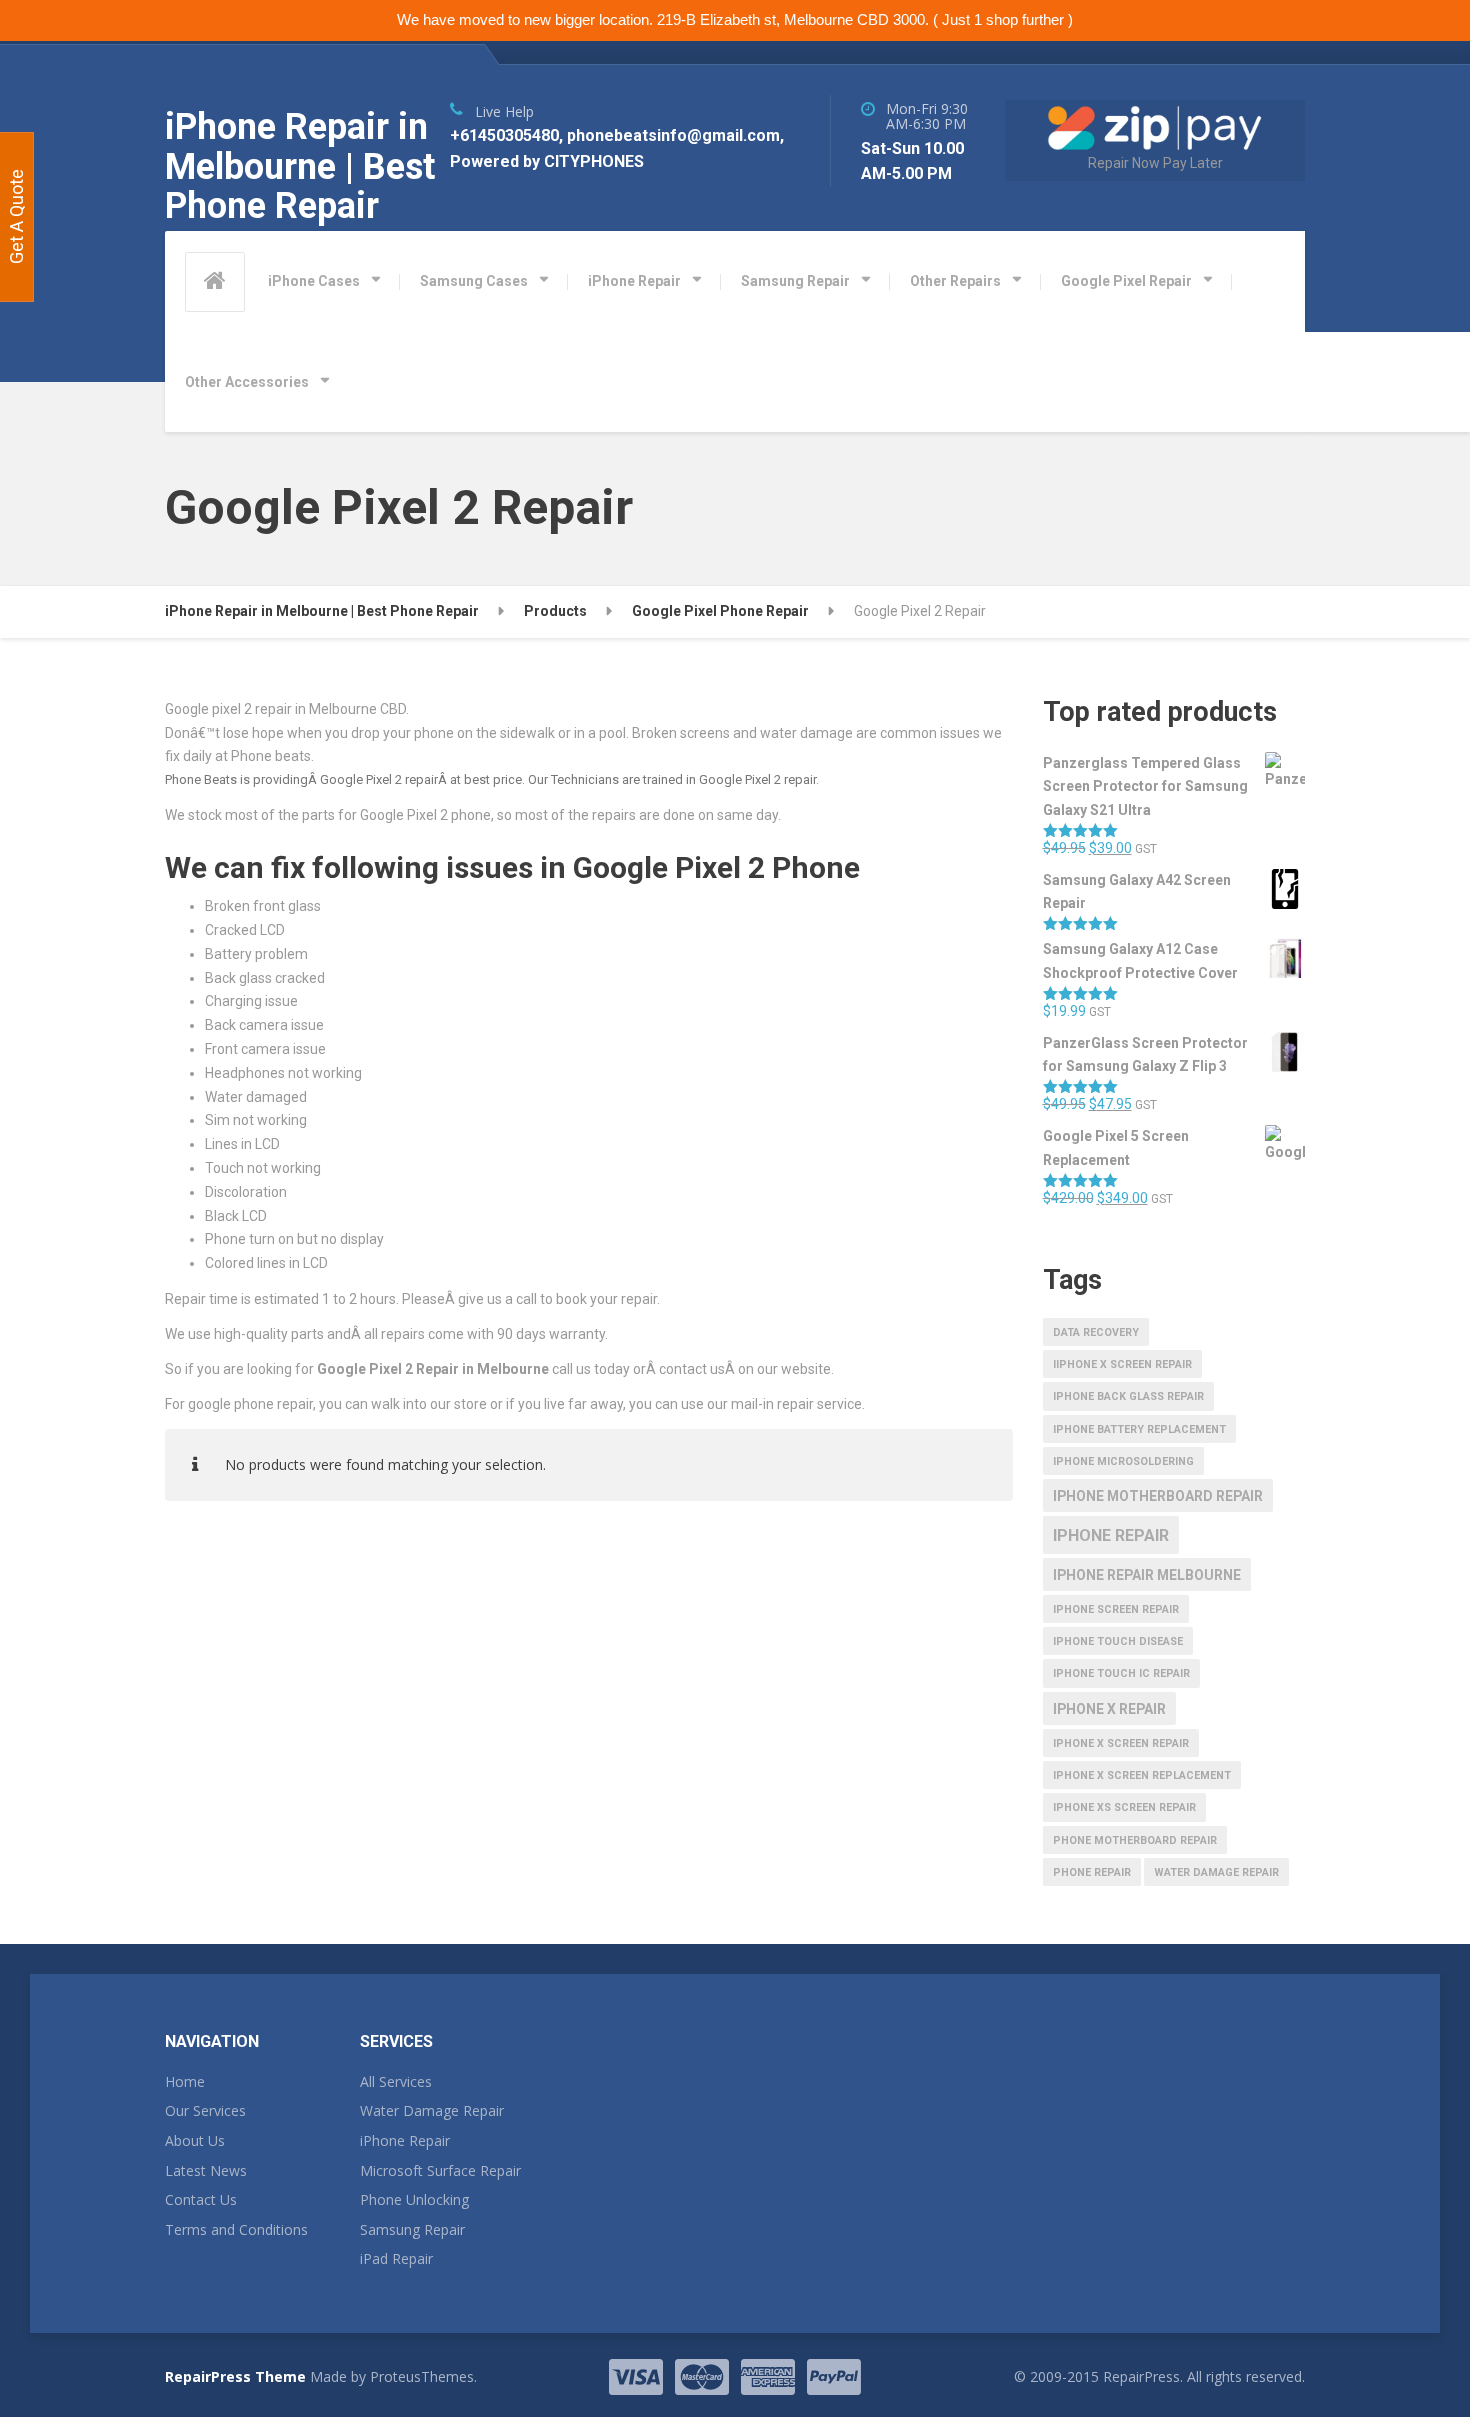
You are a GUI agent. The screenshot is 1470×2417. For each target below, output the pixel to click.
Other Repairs (955, 281)
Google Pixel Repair (1126, 281)
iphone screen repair (1116, 1609)
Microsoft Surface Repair (440, 2170)
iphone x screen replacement (1142, 1775)
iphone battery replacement (1139, 1429)
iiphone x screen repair (1122, 1364)
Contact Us (201, 2199)
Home (185, 2081)
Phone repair (1092, 1872)
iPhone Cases (314, 281)
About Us (195, 2140)
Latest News (206, 2170)
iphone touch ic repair (1121, 1673)
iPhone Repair (634, 281)
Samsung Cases (474, 281)
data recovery (1096, 1332)
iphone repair (1111, 1535)
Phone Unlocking (414, 2199)
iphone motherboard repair (1158, 1496)
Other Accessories (247, 382)
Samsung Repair (795, 281)
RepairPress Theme (235, 2376)
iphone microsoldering (1123, 1461)
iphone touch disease (1118, 1641)
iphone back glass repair (1128, 1396)
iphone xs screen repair (1124, 1807)
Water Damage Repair (432, 2110)
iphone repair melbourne (1147, 1575)
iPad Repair (396, 2258)
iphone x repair (1109, 1709)
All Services (396, 2081)
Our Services (205, 2110)
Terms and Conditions (236, 2229)
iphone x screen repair (1121, 1743)
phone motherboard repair (1135, 1840)
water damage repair (1216, 1872)
